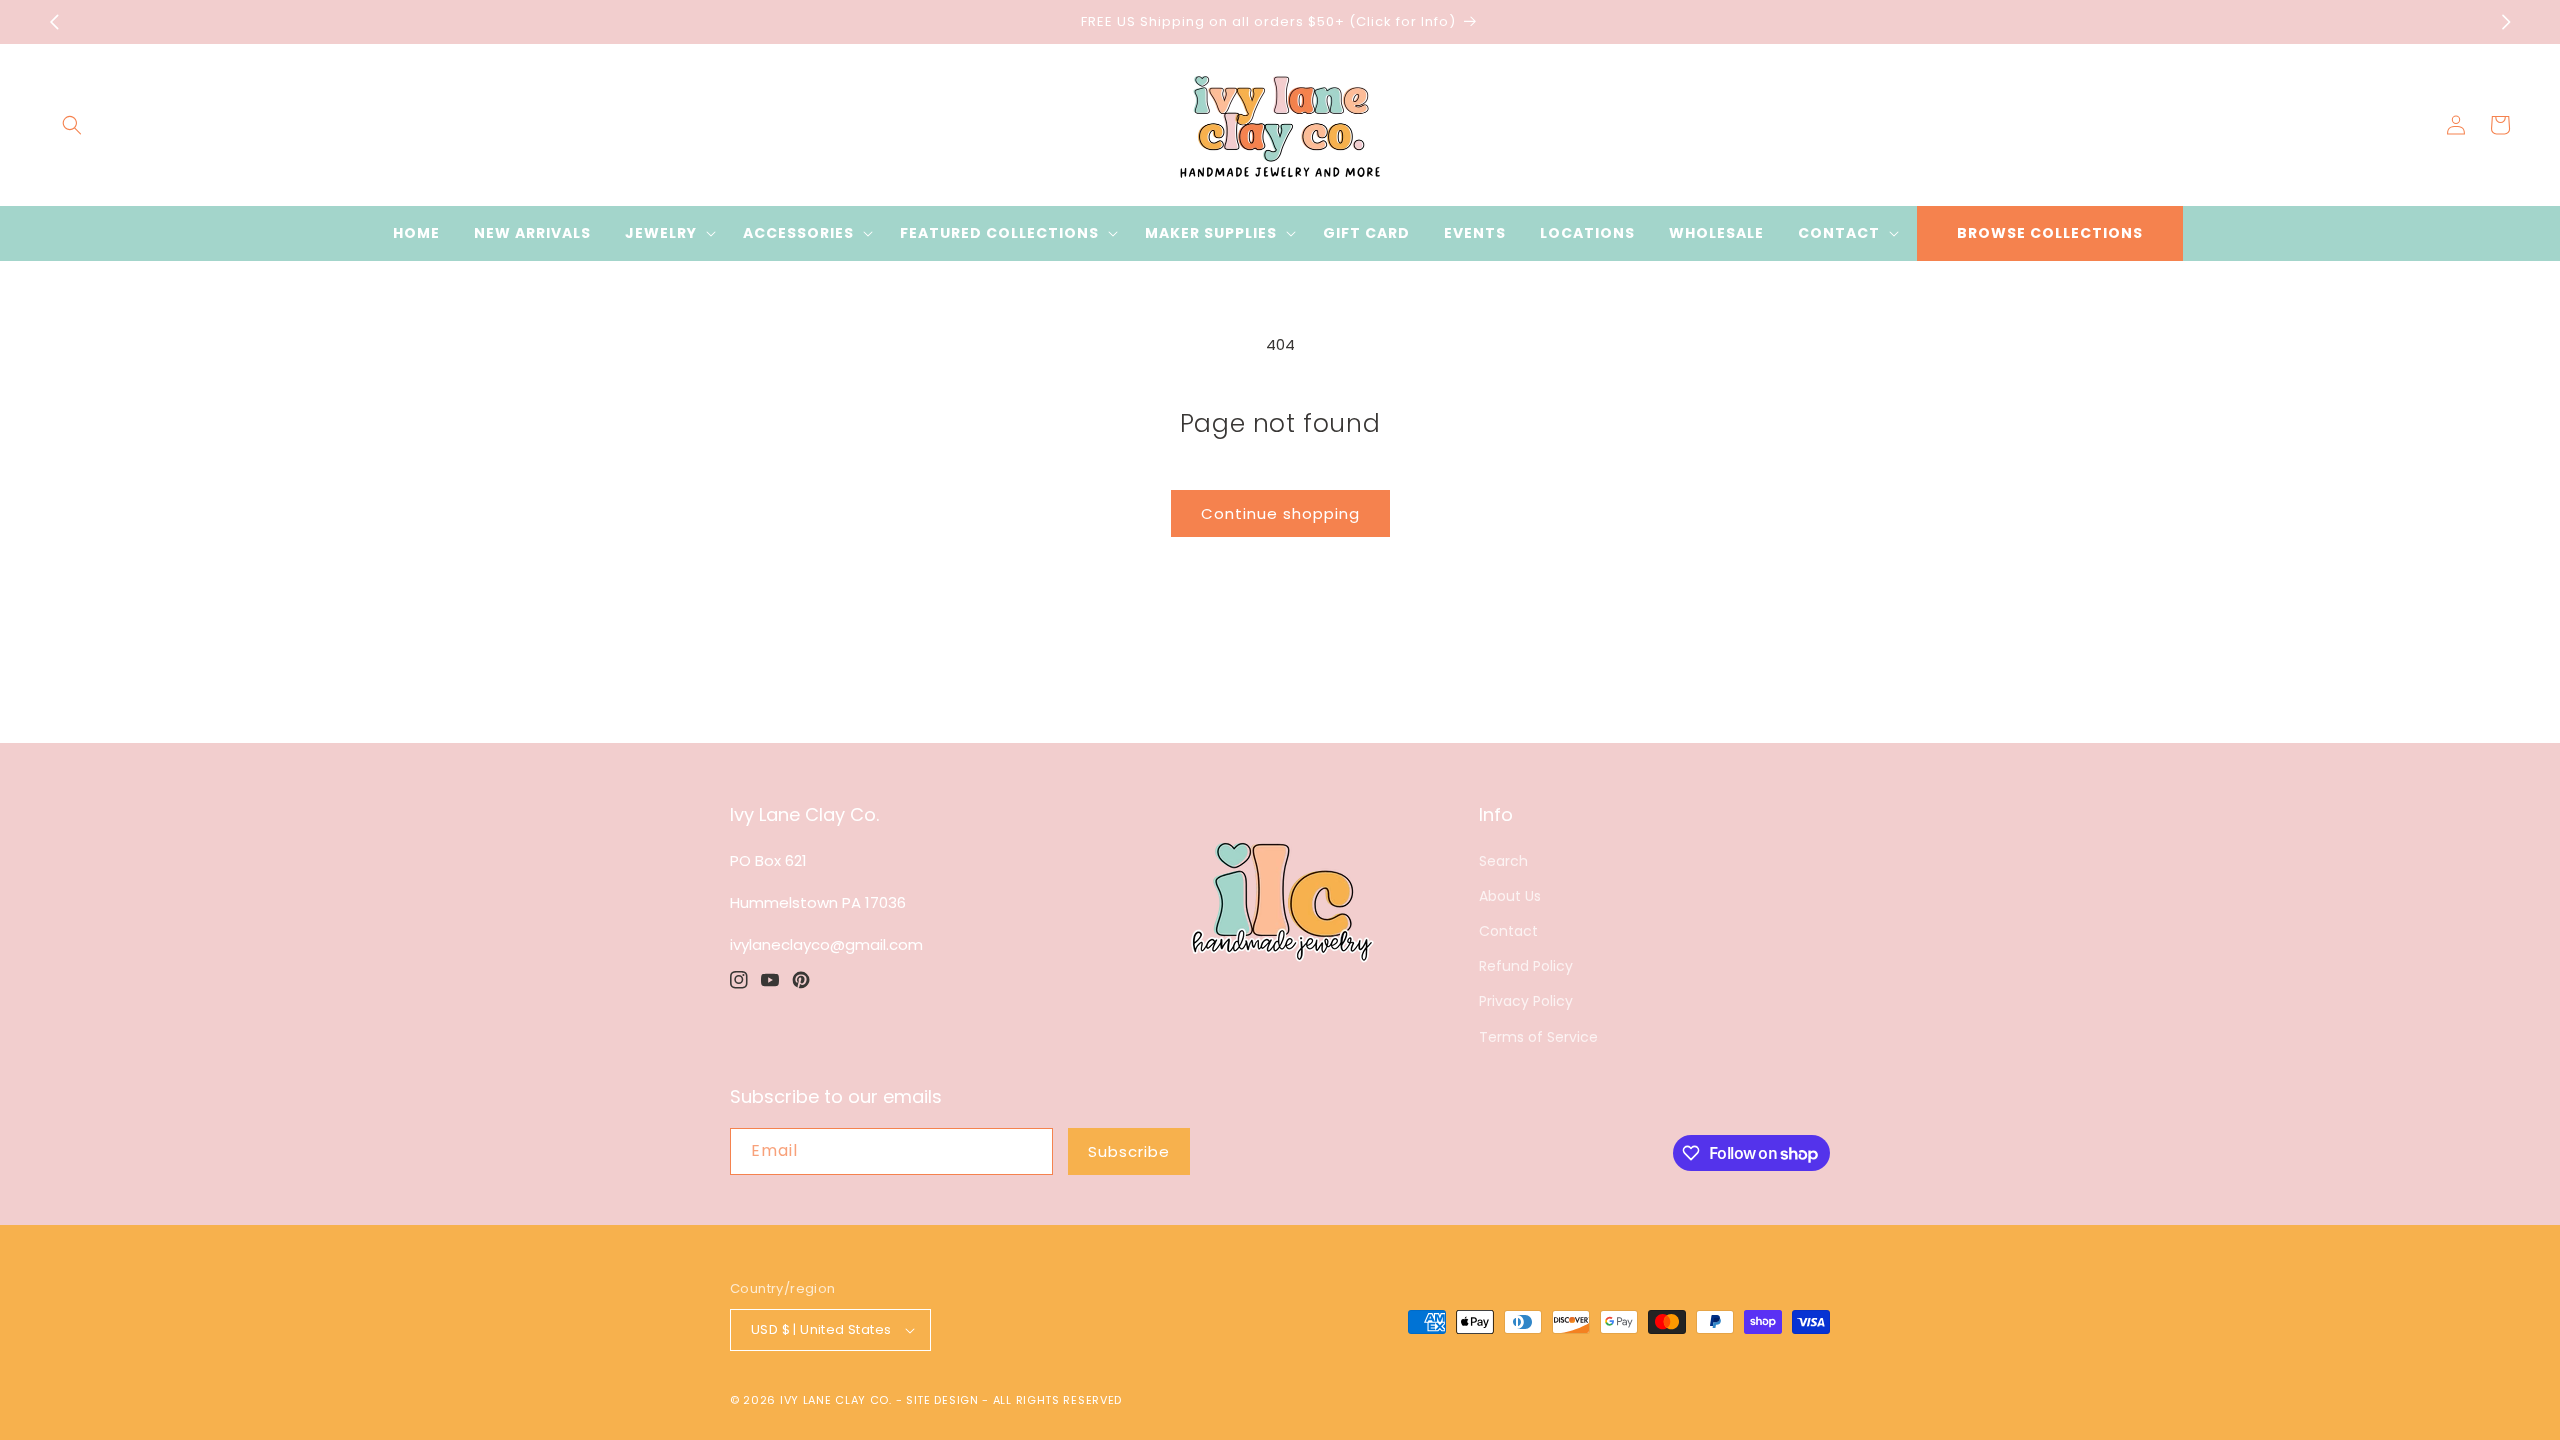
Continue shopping (1280, 513)
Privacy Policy (1526, 1001)
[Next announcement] (2506, 22)
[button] (72, 125)
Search (1503, 861)
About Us (1510, 896)
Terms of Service (1538, 1037)
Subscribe (1129, 1151)
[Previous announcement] (54, 22)
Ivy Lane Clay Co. (836, 1400)
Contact (1508, 931)
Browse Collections (2050, 233)
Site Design (942, 1400)
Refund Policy (1526, 966)
